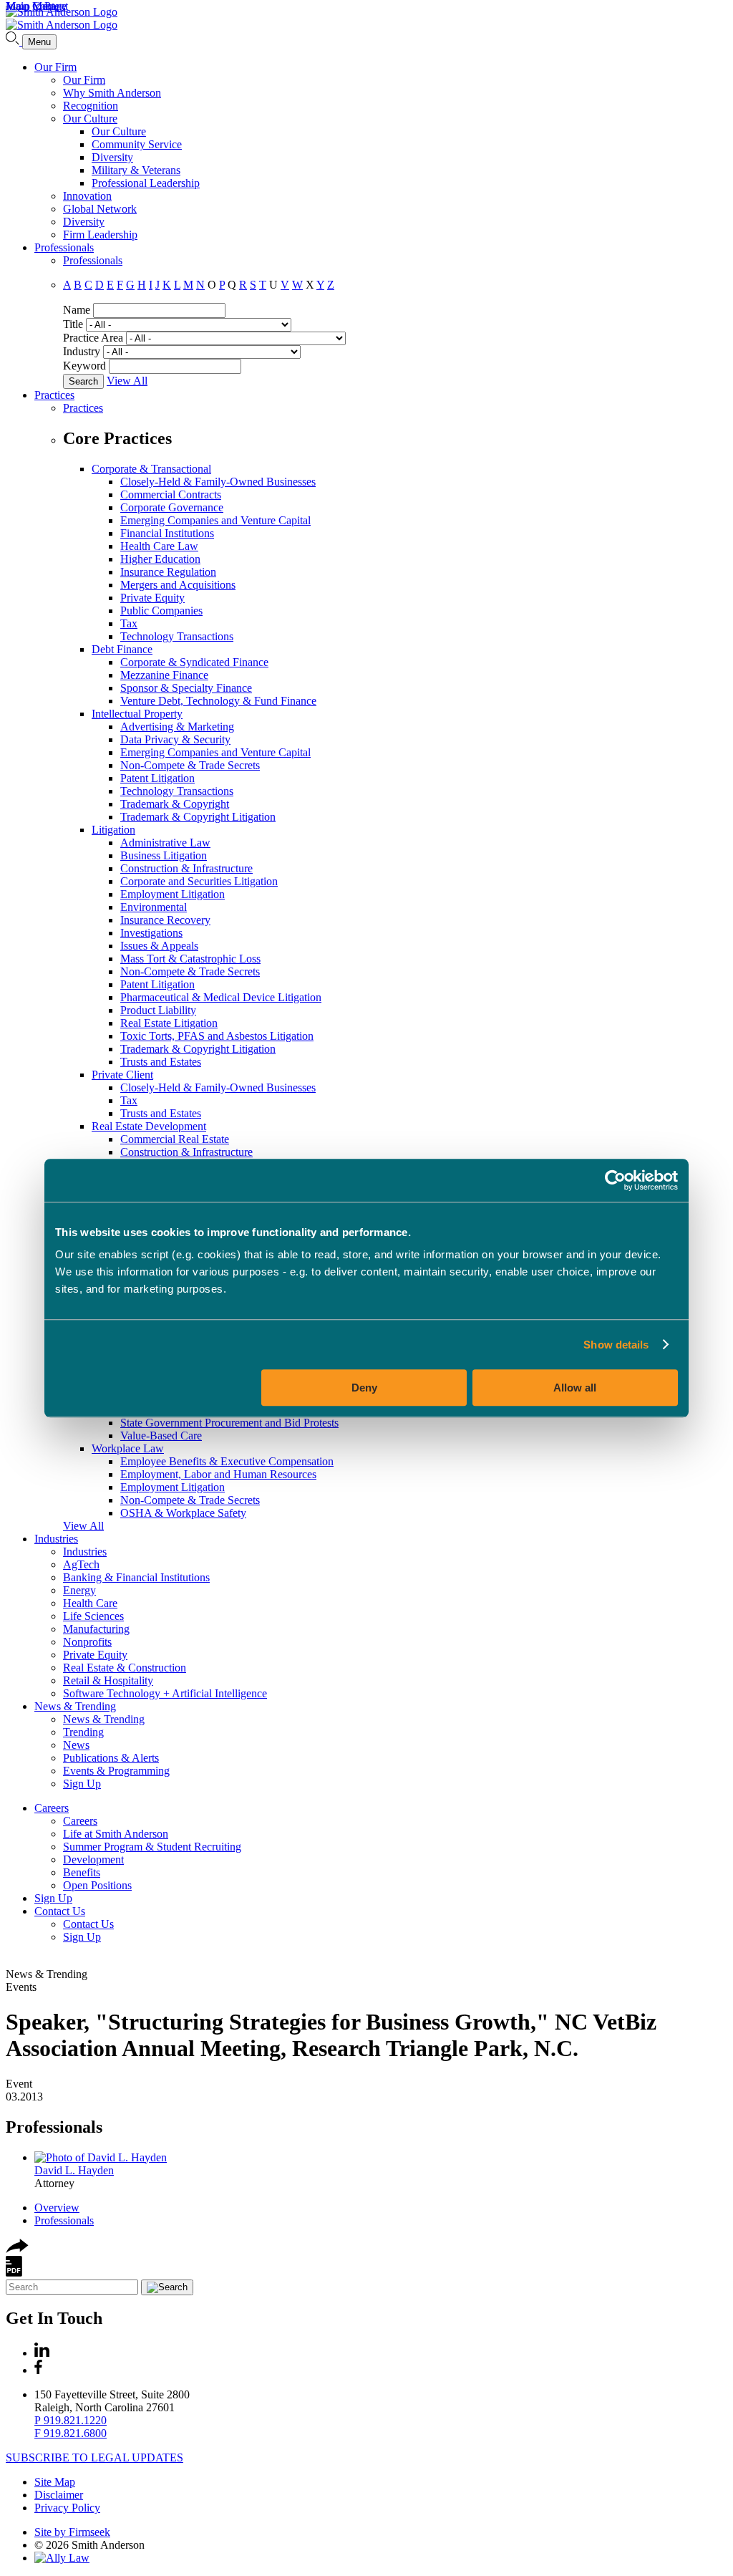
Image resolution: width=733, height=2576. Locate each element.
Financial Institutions (167, 533)
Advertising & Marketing (177, 727)
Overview (57, 2208)
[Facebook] (38, 2370)
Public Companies (161, 611)
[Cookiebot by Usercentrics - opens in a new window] (615, 1180)
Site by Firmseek (72, 2532)
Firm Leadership (100, 235)
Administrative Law (165, 843)
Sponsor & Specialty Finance (186, 688)
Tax (129, 623)
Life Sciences (93, 1616)
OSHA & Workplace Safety (183, 1513)
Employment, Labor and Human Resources (218, 1474)
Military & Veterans (136, 170)
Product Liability (158, 1010)
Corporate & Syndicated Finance (194, 662)
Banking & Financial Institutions (136, 1577)
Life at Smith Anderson (116, 1834)
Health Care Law (159, 546)
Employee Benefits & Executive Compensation (227, 1461)
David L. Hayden (74, 2170)
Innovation (87, 196)
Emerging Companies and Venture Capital (215, 520)
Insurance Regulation (168, 572)
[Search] (14, 41)
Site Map (55, 2482)
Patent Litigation (157, 778)
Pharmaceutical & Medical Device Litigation (221, 997)
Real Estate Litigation (169, 1023)
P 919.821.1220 (71, 2420)
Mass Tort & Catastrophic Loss (190, 959)
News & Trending (75, 1706)
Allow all (575, 1388)
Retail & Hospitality (108, 1680)
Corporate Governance (172, 507)
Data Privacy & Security (175, 739)
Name (77, 310)
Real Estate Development (149, 1126)
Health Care (90, 1603)
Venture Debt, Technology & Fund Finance (218, 701)
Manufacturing (96, 1629)
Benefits (82, 1872)
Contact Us (60, 1911)
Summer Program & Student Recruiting (152, 1847)
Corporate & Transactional (151, 469)
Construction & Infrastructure (186, 868)
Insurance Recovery (165, 920)
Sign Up (82, 1784)
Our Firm (55, 67)
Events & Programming (116, 1771)
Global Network (100, 209)
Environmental (154, 907)
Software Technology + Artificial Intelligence (165, 1693)
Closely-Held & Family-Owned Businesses (218, 482)
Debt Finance (122, 649)
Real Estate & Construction (125, 1668)
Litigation (113, 830)
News (76, 1745)
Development (93, 1859)
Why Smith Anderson (112, 93)
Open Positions (97, 1885)
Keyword (84, 366)
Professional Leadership (146, 183)
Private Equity (152, 598)
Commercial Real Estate (175, 1139)
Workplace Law (128, 1448)
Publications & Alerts (111, 1758)
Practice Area (93, 338)
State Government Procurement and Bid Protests (229, 1423)
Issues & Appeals (159, 946)
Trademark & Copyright (175, 804)
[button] (17, 2249)
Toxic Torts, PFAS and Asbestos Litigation (217, 1036)
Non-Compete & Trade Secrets (190, 765)
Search (83, 381)
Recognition (91, 106)
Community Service (137, 144)
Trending (83, 1732)
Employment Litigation (173, 894)
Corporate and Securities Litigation (199, 881)
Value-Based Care (161, 1436)
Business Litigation (164, 855)
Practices (54, 395)
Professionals (64, 247)
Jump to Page (36, 6)
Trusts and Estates (161, 1062)
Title (73, 324)
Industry (82, 351)
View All (127, 381)
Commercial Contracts (171, 495)
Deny (364, 1388)
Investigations (151, 933)
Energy (79, 1590)
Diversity (112, 157)
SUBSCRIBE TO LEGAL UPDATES (94, 2457)
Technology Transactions (177, 636)
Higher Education (160, 559)
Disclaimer (59, 2495)
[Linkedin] (42, 2353)
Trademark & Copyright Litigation (198, 817)
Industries (56, 1539)
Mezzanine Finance (164, 675)
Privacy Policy (67, 2508)
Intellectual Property (137, 714)
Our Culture (90, 119)
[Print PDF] (14, 2273)
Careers (52, 1808)
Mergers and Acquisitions (178, 585)
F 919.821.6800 (71, 2433)
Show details (616, 1345)
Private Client (122, 1075)
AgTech (81, 1564)
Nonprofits (87, 1642)
